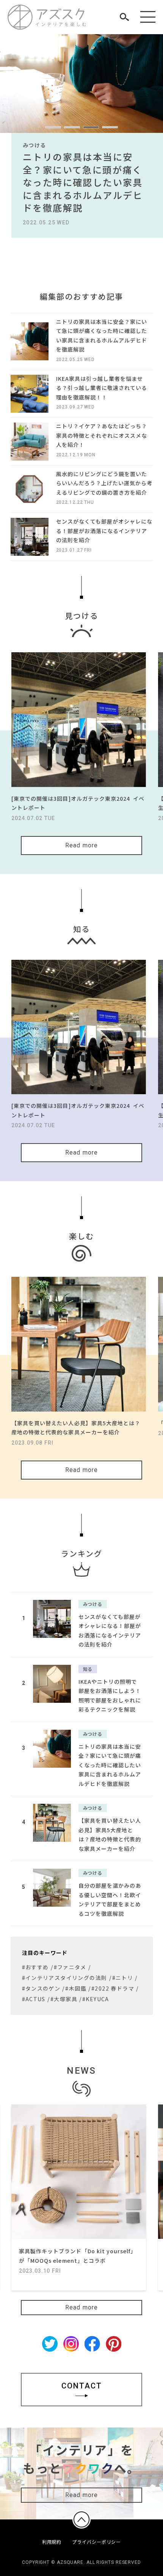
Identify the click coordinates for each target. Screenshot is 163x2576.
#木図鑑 (76, 1988)
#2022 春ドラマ (113, 1988)
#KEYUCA (96, 1999)
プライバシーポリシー (96, 2542)
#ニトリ (123, 1978)
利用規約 (52, 2542)
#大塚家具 (64, 1999)
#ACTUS (34, 1999)
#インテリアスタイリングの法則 (65, 1978)
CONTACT (82, 2386)
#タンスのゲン (41, 1988)
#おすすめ (35, 1967)
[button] (53, 127)
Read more (82, 845)
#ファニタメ (70, 1967)
